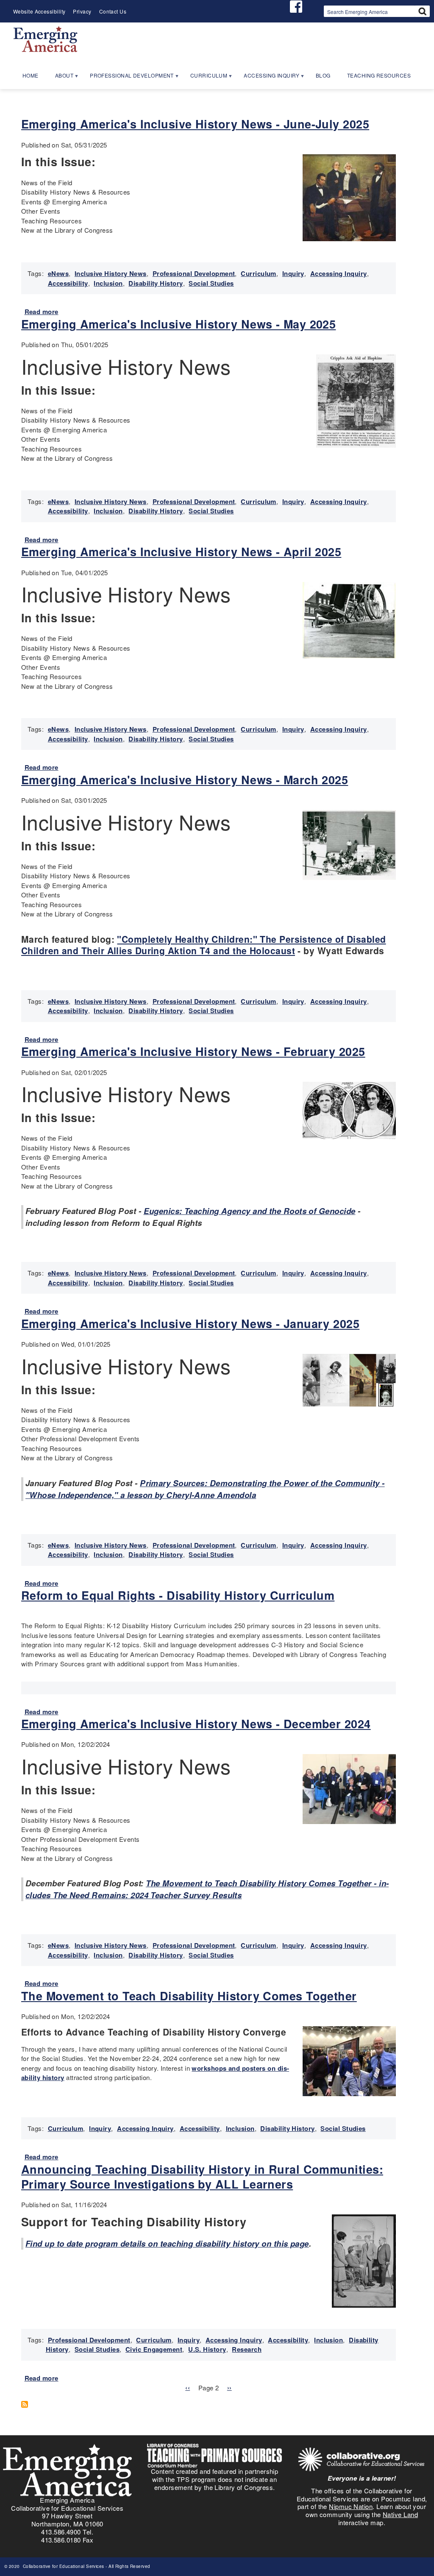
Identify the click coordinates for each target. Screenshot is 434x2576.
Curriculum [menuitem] (205, 78)
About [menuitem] (60, 78)
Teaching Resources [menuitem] (379, 75)
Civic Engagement (154, 2349)
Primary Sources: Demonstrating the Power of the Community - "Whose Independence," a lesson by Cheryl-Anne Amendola (205, 1489)
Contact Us (113, 11)
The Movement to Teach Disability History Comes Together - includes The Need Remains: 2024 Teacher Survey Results (207, 1889)
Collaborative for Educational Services (63, 2566)
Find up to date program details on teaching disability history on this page (167, 2243)
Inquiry (293, 273)
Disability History (156, 283)
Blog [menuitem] (323, 75)
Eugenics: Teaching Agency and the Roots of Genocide (250, 1211)
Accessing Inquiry (339, 273)
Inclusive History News (111, 273)
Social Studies (211, 283)
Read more (42, 312)
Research (247, 2349)
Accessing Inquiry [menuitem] (268, 78)
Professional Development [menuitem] (128, 78)
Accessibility (68, 283)
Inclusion (108, 283)
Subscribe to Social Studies (28, 2404)
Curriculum (259, 273)
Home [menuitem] (31, 75)
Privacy (82, 11)
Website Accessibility (39, 11)
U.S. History (207, 2349)
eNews (58, 273)
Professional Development (194, 273)
